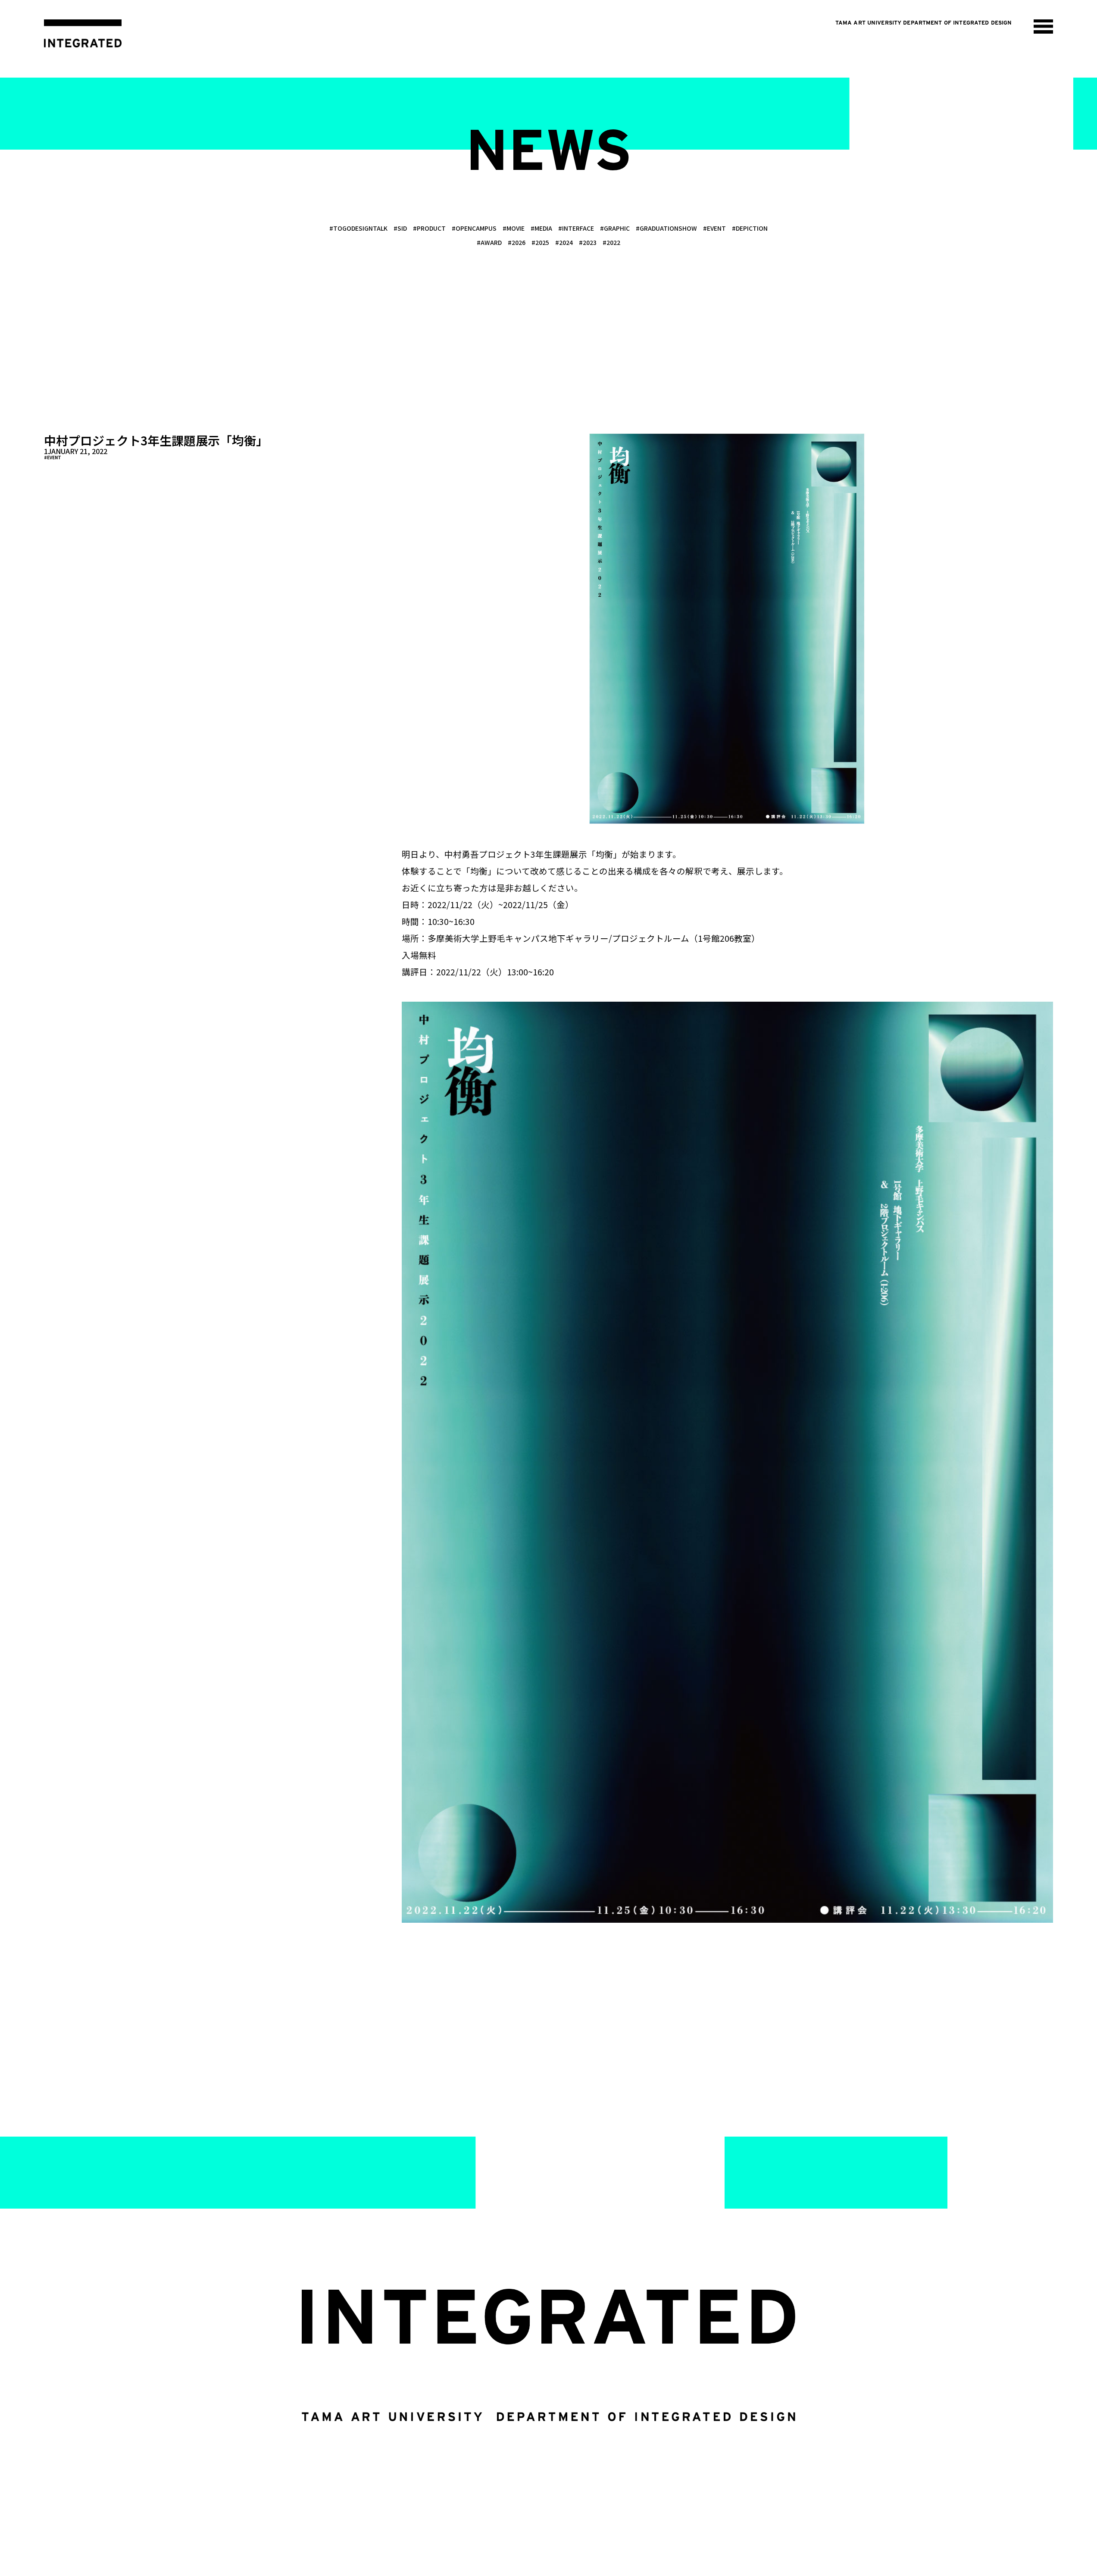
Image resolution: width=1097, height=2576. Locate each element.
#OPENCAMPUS (474, 228)
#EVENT (714, 228)
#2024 (564, 242)
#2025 (540, 242)
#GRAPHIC (615, 228)
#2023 (588, 242)
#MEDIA (541, 228)
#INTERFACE (576, 228)
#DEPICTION (750, 228)
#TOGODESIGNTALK (358, 228)
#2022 (611, 242)
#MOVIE (514, 228)
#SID (400, 228)
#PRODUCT (429, 228)
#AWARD (489, 242)
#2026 (517, 242)
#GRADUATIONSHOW (666, 228)
